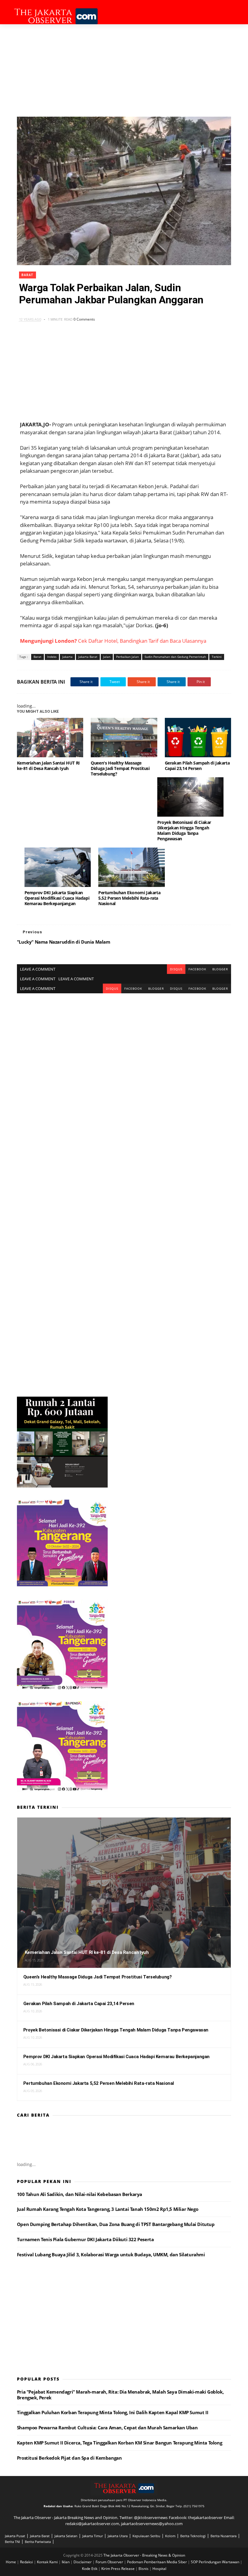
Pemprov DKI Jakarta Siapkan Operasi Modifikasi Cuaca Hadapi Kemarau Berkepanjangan (57, 898)
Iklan (66, 2562)
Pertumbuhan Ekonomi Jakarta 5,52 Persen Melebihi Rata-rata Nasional (129, 898)
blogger (220, 969)
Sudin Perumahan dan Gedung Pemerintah (175, 657)
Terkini (217, 657)
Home (11, 2562)
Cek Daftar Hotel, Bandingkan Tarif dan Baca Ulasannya (113, 641)
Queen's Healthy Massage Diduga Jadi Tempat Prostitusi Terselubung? (120, 768)
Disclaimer (83, 2562)
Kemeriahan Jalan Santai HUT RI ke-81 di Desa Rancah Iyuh (48, 766)
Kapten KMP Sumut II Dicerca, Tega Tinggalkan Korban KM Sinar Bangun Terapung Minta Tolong (119, 2443)
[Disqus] (124, 1069)
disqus (176, 969)
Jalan (107, 657)
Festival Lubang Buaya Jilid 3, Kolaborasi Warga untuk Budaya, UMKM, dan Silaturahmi (111, 2254)
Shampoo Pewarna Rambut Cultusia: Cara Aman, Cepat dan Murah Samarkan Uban (107, 2428)
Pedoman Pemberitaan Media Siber (157, 2562)
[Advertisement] (124, 70)
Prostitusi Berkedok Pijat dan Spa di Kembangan (69, 2458)
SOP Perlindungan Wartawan (215, 2562)
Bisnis (144, 2569)
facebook (197, 969)
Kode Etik (90, 2569)
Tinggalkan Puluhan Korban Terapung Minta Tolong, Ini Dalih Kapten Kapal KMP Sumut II (113, 2412)
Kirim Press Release (118, 2569)
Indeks (52, 657)
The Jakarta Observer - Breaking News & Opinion (144, 2555)
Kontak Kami (48, 2562)
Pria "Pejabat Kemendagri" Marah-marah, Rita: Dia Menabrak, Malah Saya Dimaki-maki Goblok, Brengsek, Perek (120, 2395)
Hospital (159, 2569)
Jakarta (67, 657)
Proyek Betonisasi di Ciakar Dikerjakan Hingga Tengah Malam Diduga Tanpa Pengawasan (184, 830)
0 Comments (84, 319)
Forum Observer (110, 2562)
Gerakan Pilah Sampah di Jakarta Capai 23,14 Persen (197, 766)
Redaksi (27, 2562)
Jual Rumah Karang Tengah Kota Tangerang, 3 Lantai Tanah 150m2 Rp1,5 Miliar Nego (108, 2209)
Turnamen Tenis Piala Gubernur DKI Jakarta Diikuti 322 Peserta (85, 2239)
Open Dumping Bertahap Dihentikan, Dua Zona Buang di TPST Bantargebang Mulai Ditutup (116, 2224)
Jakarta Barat (88, 657)
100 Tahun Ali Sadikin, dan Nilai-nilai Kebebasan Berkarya (80, 2194)
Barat (28, 275)
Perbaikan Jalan (127, 657)
